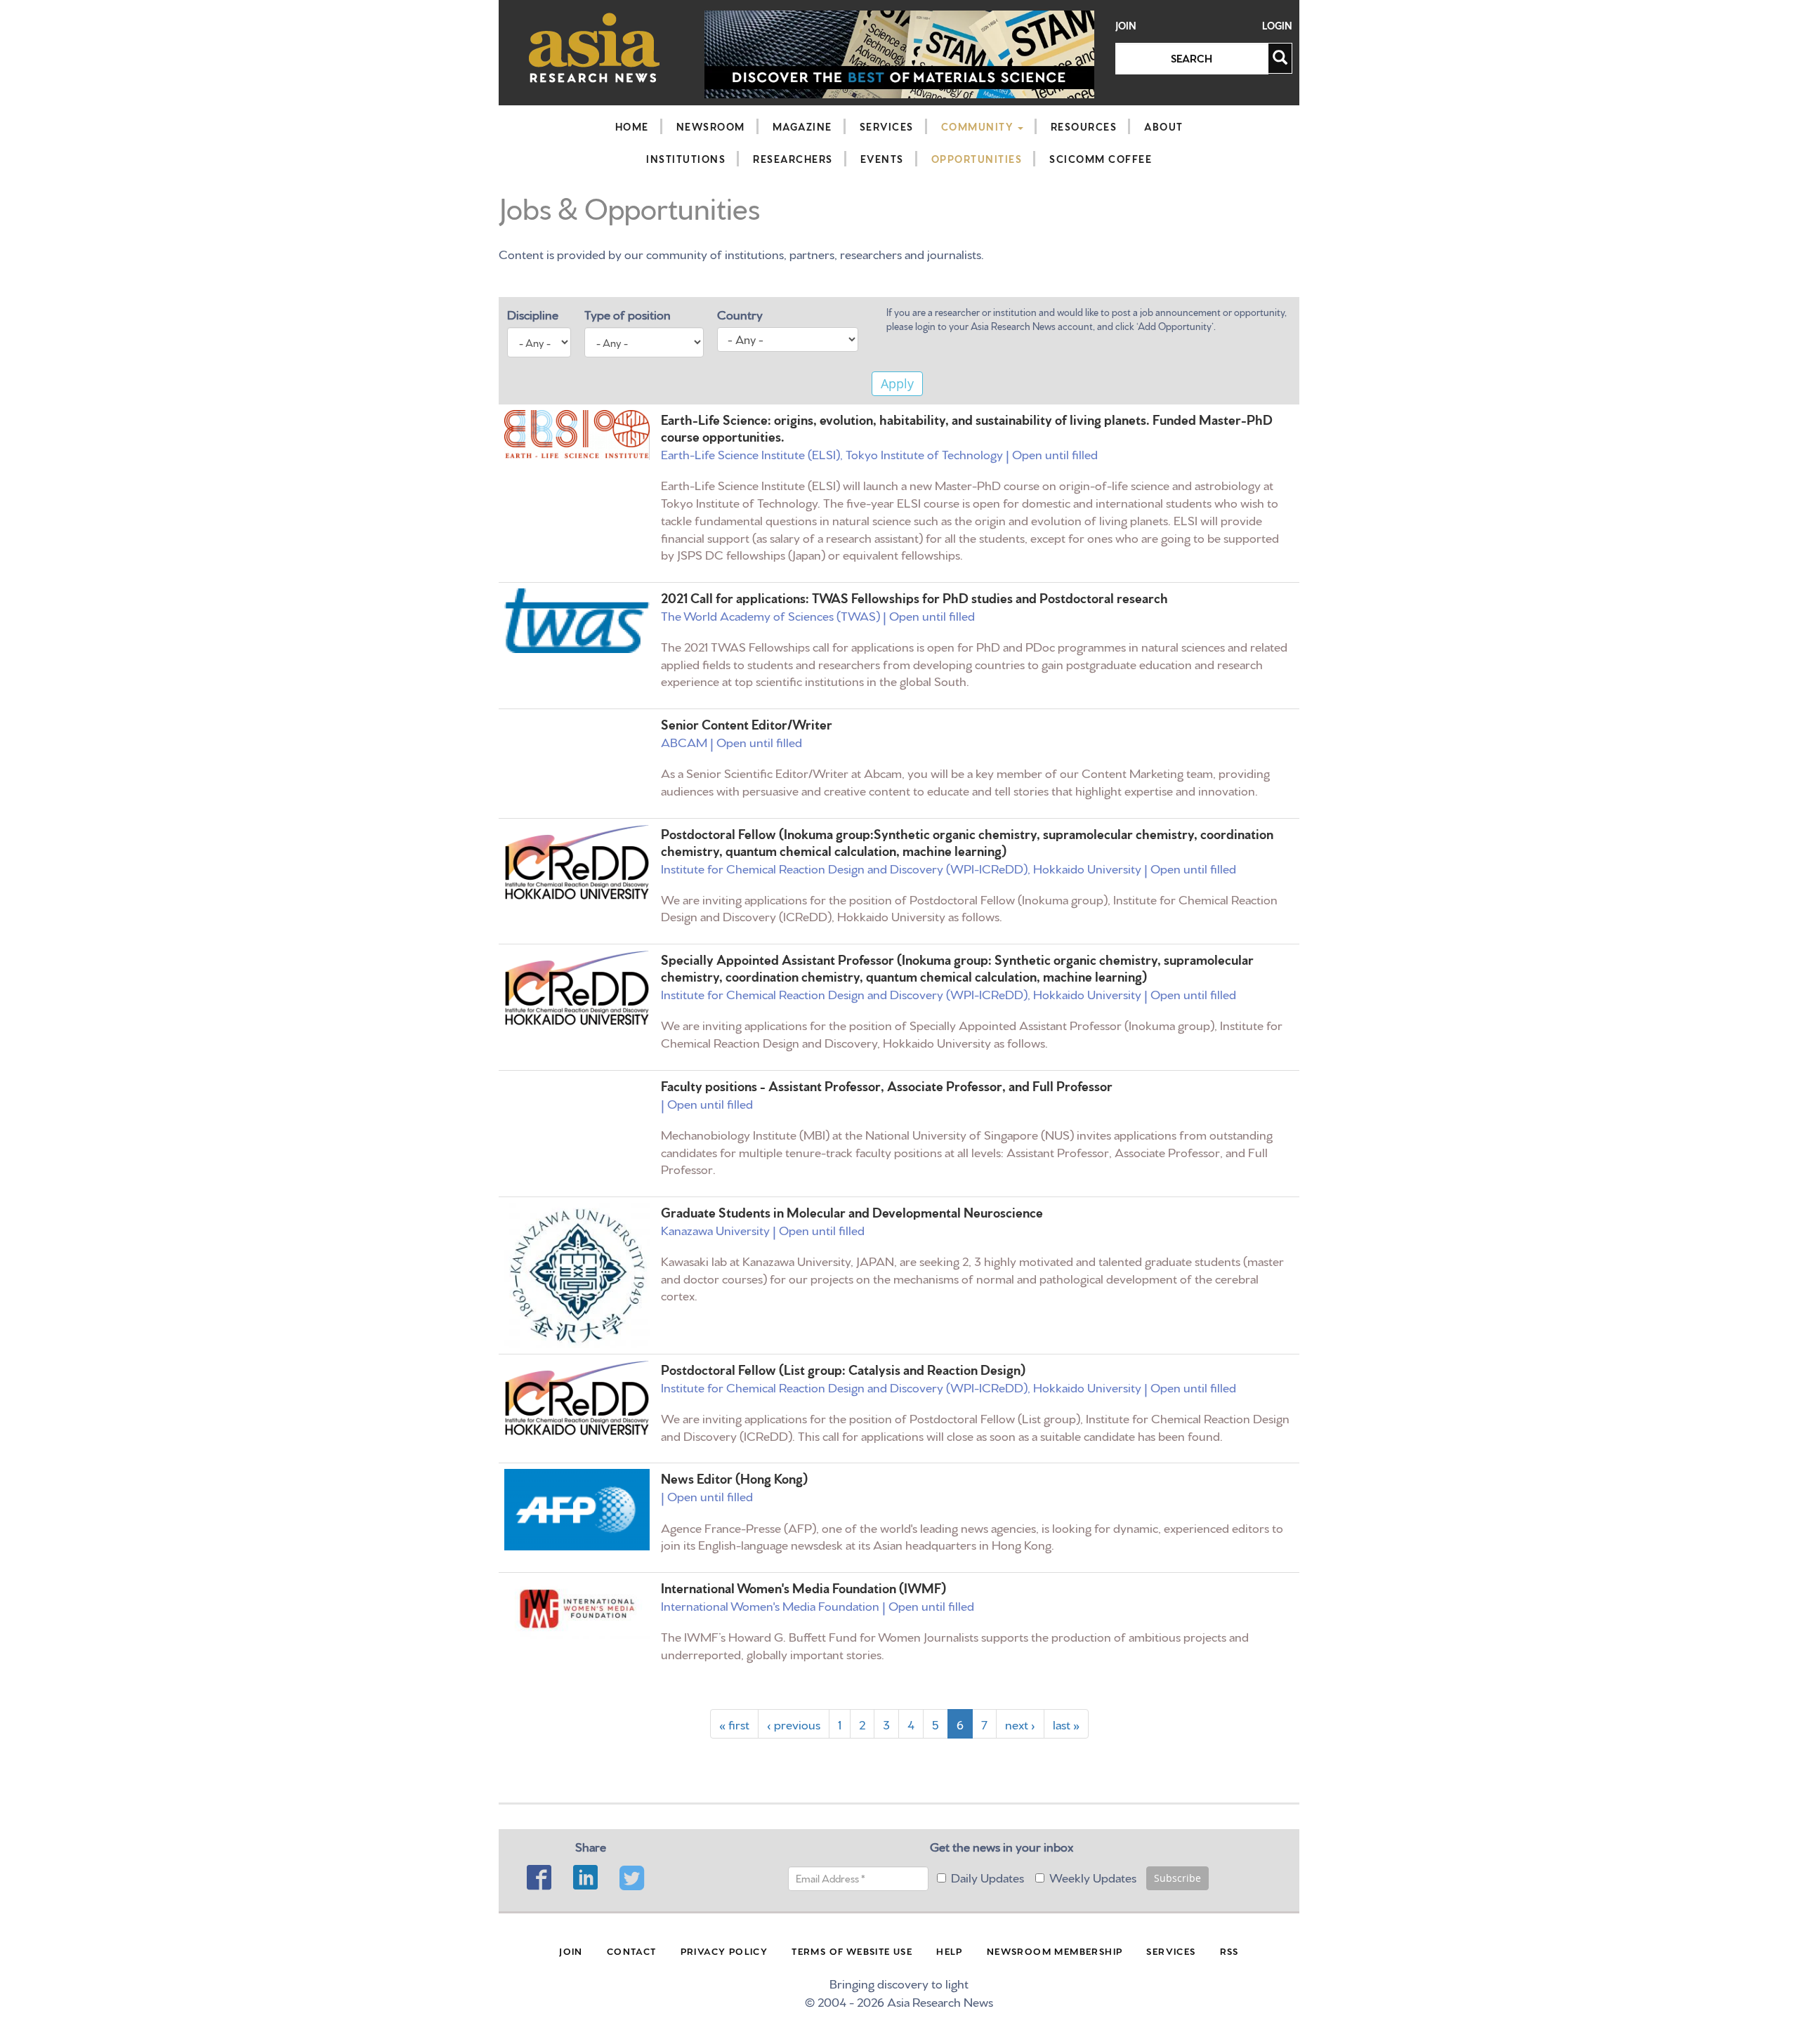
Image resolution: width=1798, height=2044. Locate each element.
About (1164, 126)
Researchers (793, 159)
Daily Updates (987, 1877)
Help (950, 1951)
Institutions (686, 159)
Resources (1084, 126)
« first (734, 1723)
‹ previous (794, 1723)
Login (1277, 26)
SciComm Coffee (1101, 159)
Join (1126, 26)
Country (740, 314)
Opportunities (977, 159)
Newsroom (711, 126)
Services (887, 126)
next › (1020, 1723)
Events (882, 159)
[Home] (595, 47)
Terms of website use (852, 1951)
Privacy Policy (724, 1951)
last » (1066, 1723)
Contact (632, 1951)
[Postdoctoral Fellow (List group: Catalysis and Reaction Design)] (577, 1398)
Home (632, 126)
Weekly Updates (1093, 1877)
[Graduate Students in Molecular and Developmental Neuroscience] (577, 1275)
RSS (1229, 1951)
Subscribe (1177, 1878)
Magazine (802, 126)
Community (979, 126)
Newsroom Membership (1055, 1951)
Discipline (533, 314)
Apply (897, 383)
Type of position (628, 314)
